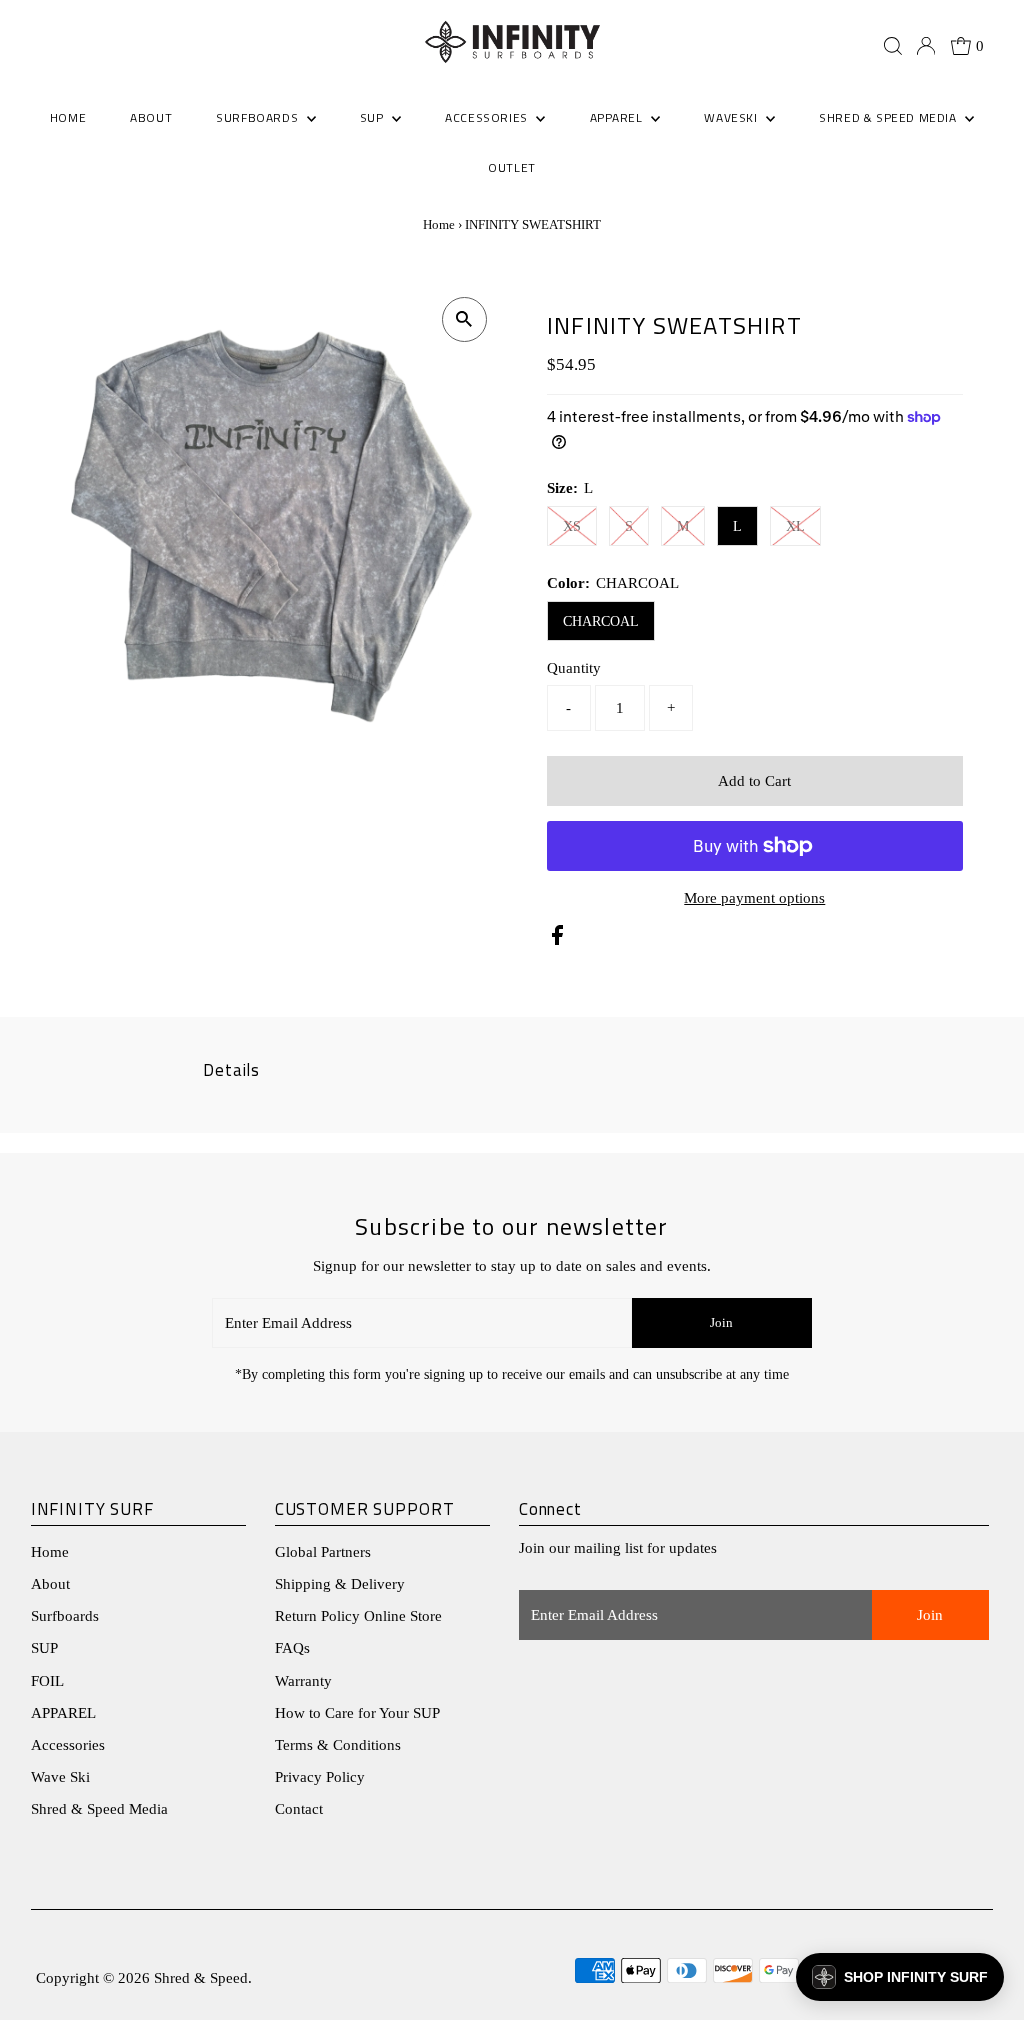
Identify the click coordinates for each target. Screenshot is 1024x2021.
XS (572, 526)
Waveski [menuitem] (732, 117)
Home (439, 224)
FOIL (47, 1681)
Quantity (574, 668)
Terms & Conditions (338, 1745)
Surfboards (259, 117)
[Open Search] (893, 46)
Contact (299, 1809)
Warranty (303, 1681)
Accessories (68, 1745)
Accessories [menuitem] (488, 117)
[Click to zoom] (464, 319)
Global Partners (323, 1552)
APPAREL (63, 1713)
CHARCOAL (601, 621)
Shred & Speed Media (99, 1809)
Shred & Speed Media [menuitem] (889, 117)
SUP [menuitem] (373, 117)
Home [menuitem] (68, 117)
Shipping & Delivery (340, 1584)
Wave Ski (60, 1777)
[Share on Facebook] (557, 940)
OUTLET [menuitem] (512, 167)
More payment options (754, 898)
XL (795, 526)
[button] (900, 1977)
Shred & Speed (201, 1978)
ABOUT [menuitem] (151, 117)
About (50, 1584)
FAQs (292, 1648)
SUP (44, 1648)
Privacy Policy (320, 1777)
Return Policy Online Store (358, 1616)
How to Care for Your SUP (357, 1713)
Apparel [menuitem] (618, 117)
